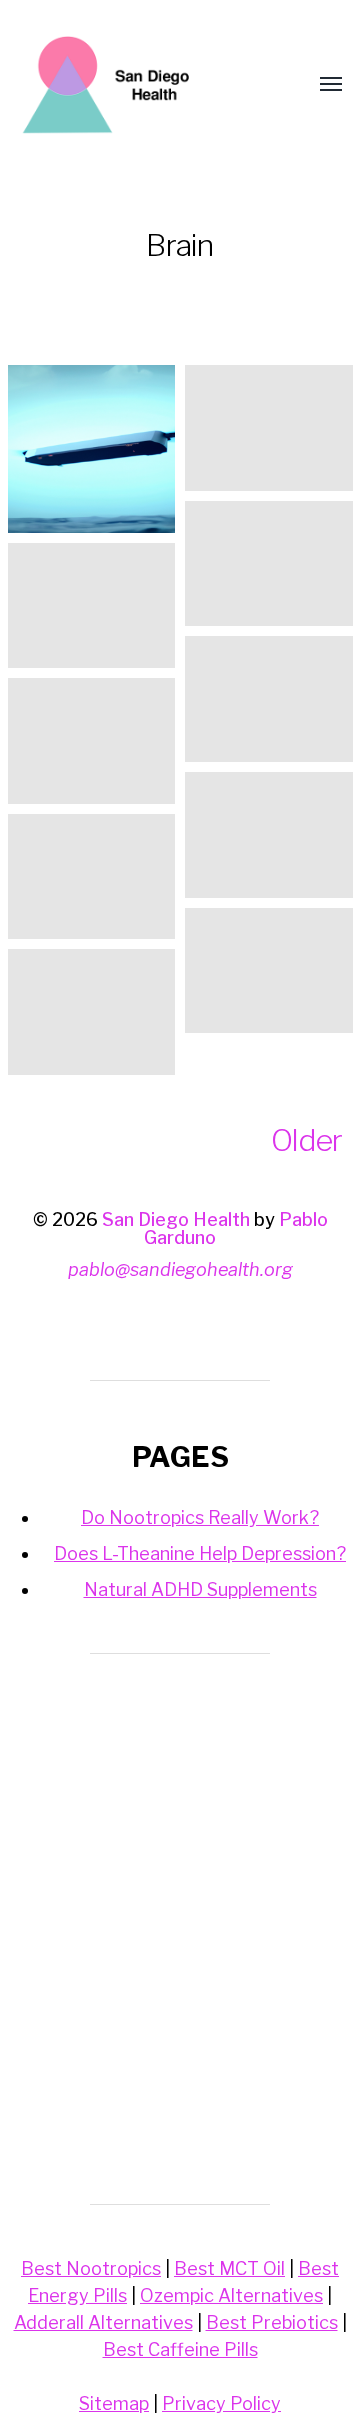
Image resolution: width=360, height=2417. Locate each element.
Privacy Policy (221, 2403)
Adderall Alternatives (103, 2322)
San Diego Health (176, 1219)
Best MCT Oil (229, 2268)
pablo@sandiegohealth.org (180, 1269)
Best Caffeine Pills (180, 2349)
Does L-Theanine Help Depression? (200, 1553)
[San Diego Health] (140, 85)
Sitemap (114, 2403)
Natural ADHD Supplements (200, 1589)
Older (306, 1140)
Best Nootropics (91, 2268)
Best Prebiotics (272, 2322)
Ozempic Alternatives (231, 2295)
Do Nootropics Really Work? (200, 1517)
